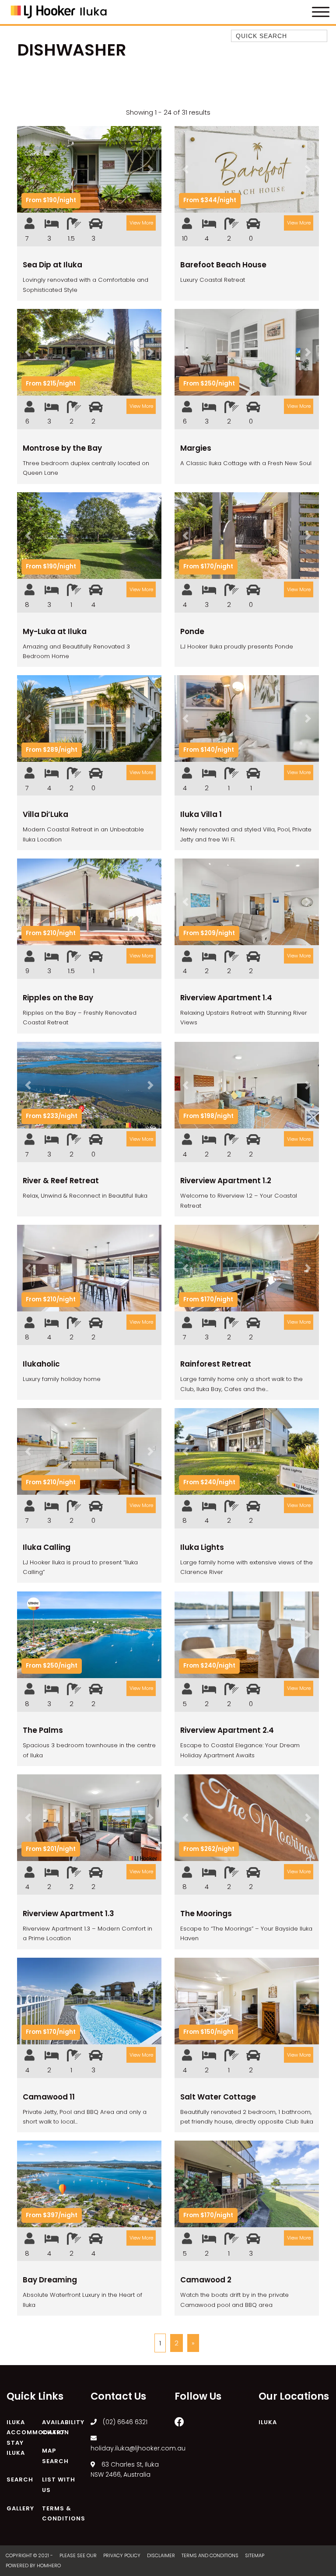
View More (141, 223)
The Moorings (206, 1914)
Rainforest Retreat (216, 1364)
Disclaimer (162, 2555)
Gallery (20, 2508)
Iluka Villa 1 (201, 814)
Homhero (49, 2565)
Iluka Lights (202, 1547)
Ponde (192, 631)
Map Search (55, 2456)
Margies (196, 448)
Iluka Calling (47, 1547)
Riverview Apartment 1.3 (68, 1914)
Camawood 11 (49, 2097)
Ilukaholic (41, 1364)
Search (20, 2480)
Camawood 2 (206, 2280)
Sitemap (255, 2555)
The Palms (43, 1730)
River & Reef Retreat (61, 1181)
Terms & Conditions (64, 2514)
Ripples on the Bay (58, 998)
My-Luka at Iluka (55, 631)
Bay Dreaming (50, 2280)
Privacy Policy (122, 2555)
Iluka (268, 2422)
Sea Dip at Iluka (52, 265)
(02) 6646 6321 (125, 2422)
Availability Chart (63, 2427)
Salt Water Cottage (218, 2097)
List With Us (59, 2485)
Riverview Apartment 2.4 (227, 1730)
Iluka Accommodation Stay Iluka (38, 2438)
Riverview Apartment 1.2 (226, 1181)
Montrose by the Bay (62, 448)
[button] (28, 169)
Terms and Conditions (211, 2555)
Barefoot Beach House (223, 265)
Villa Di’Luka (45, 814)
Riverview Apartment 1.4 (226, 998)
